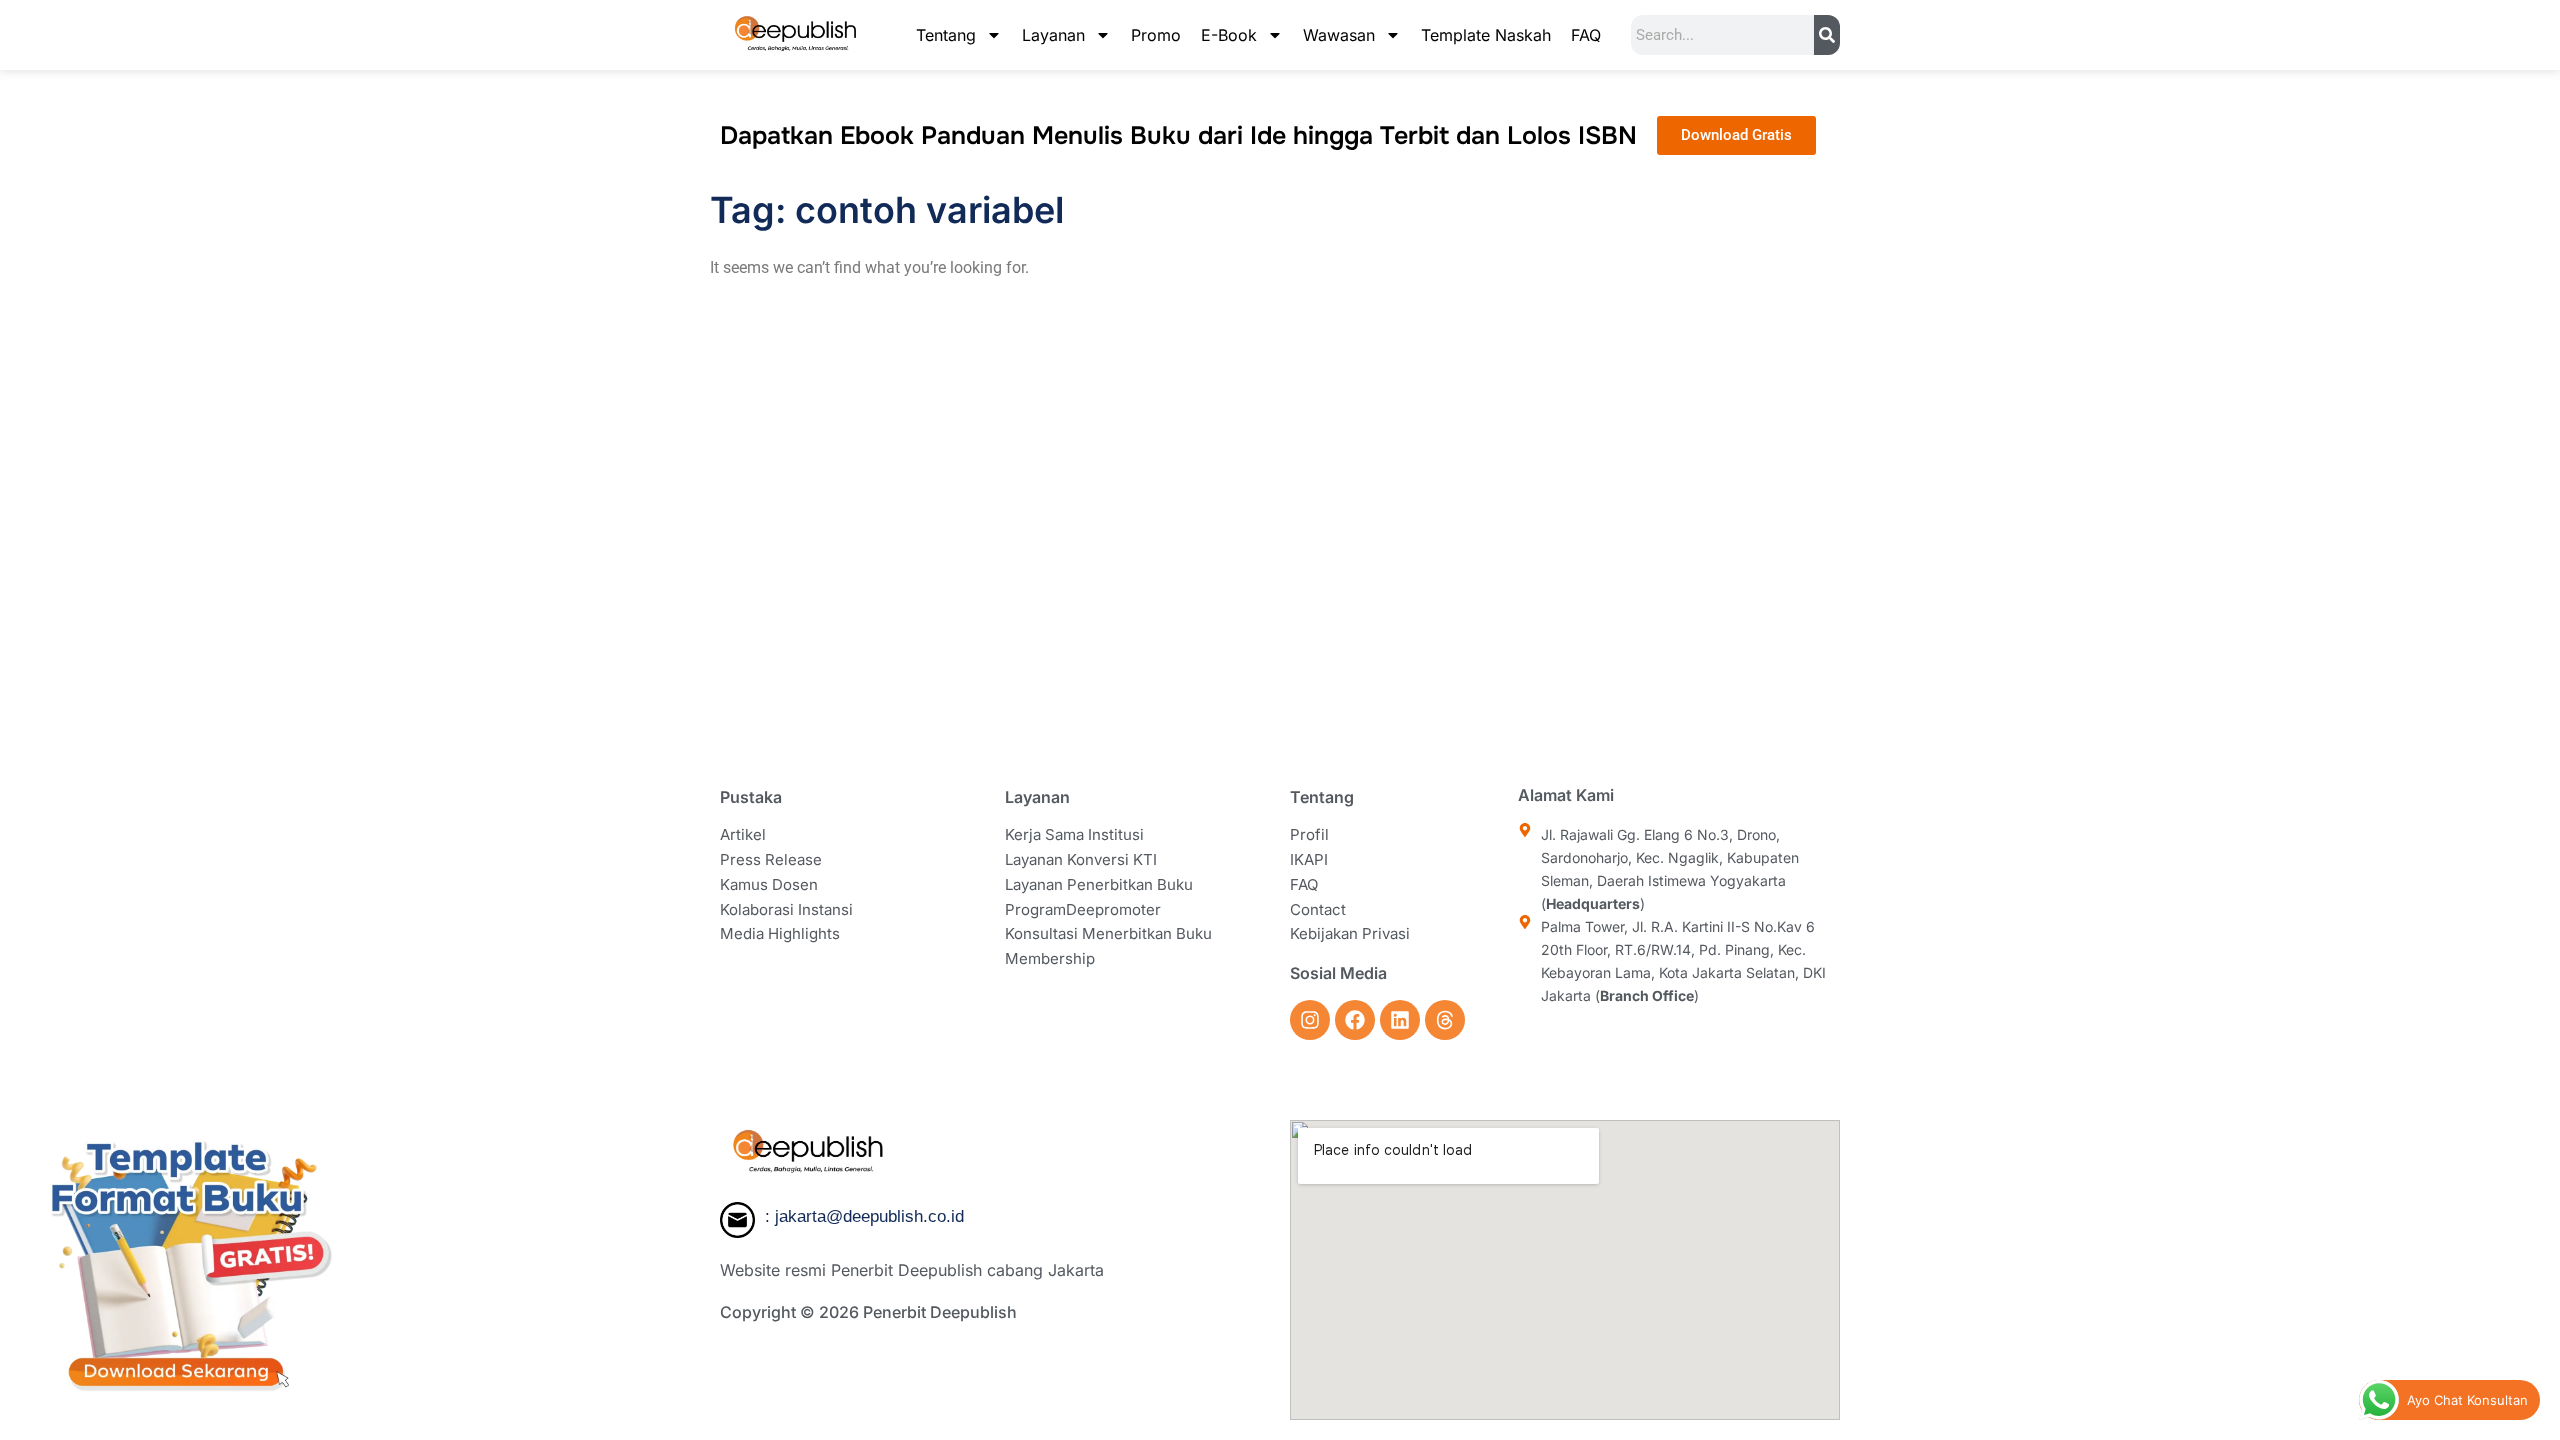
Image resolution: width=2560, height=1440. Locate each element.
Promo (1156, 35)
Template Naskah (1486, 35)
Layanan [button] (1053, 35)
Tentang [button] (946, 35)
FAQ (1586, 35)
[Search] (1827, 35)
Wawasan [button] (1339, 35)
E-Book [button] (1229, 35)
